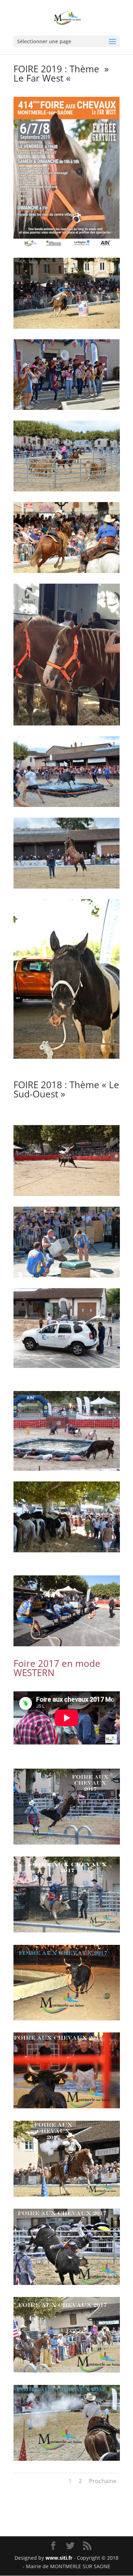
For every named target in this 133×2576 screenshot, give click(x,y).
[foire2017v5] (67, 2018)
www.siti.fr (59, 2558)
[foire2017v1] (67, 2283)
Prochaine (103, 2481)
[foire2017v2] (67, 2195)
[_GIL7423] (67, 2371)
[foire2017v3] (67, 2106)
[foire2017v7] (67, 1843)
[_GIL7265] (67, 2459)
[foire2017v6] (67, 1930)
